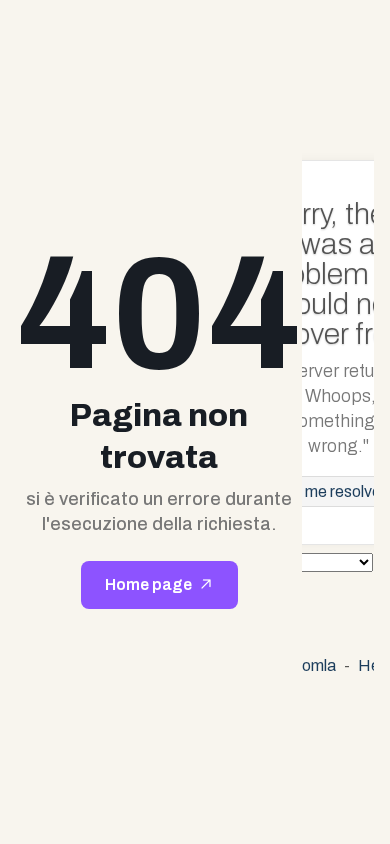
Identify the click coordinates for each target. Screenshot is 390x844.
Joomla (310, 665)
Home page (148, 584)
